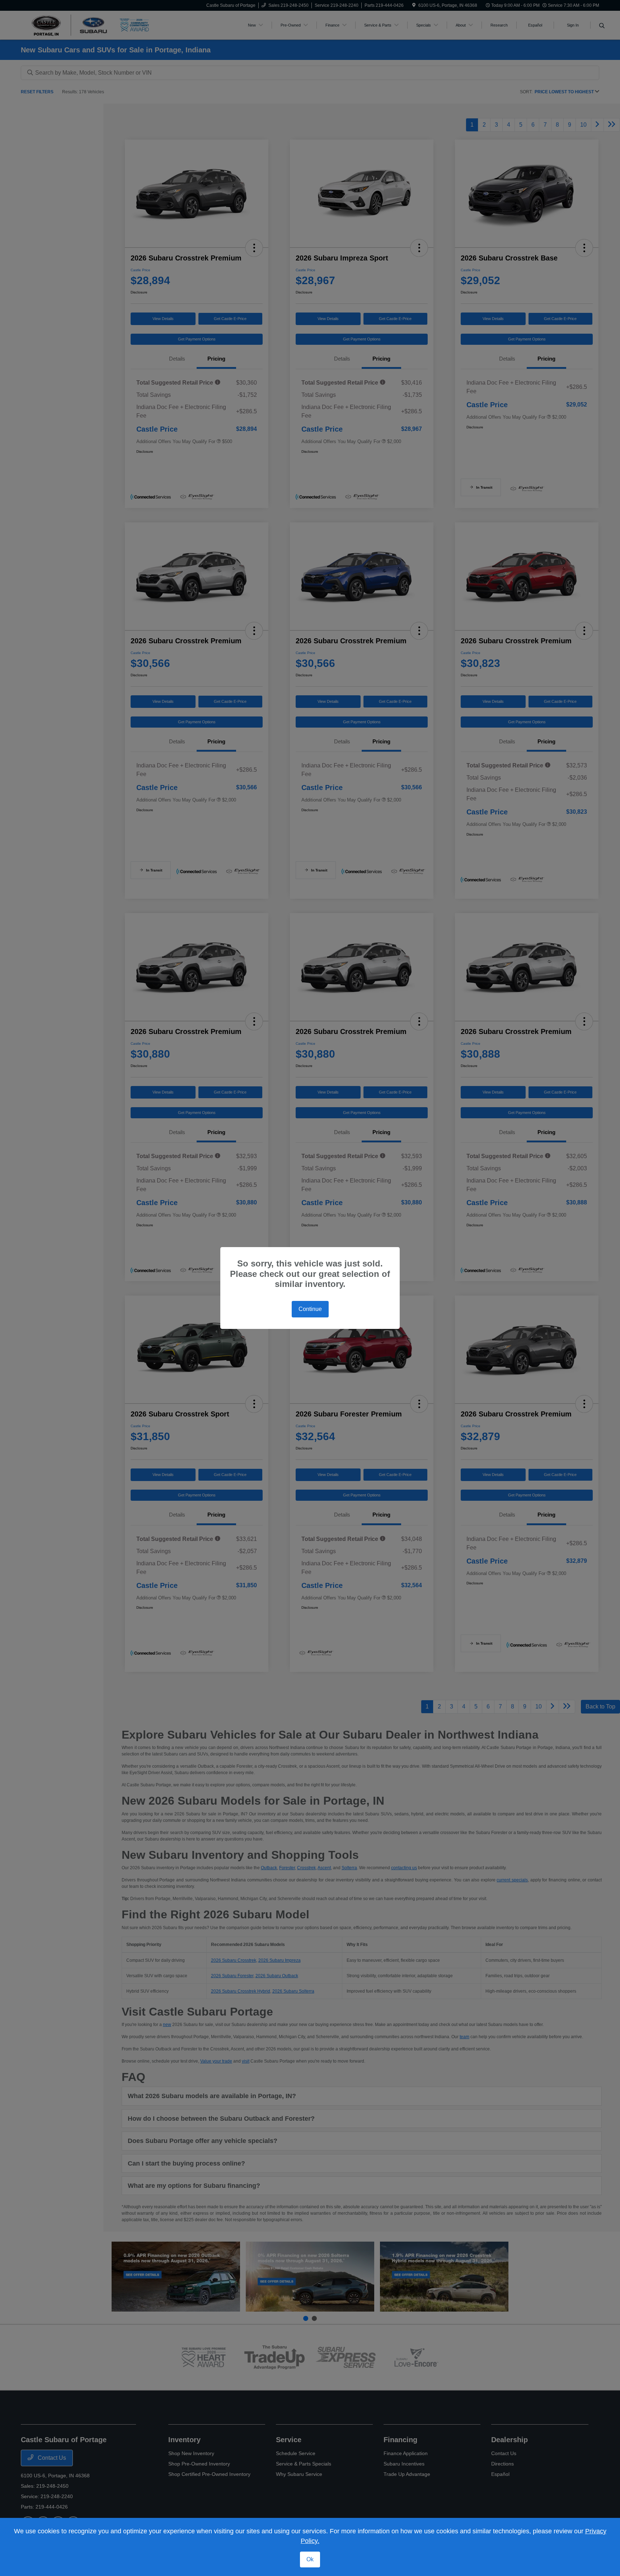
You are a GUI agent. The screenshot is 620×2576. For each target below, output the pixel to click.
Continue (310, 1309)
